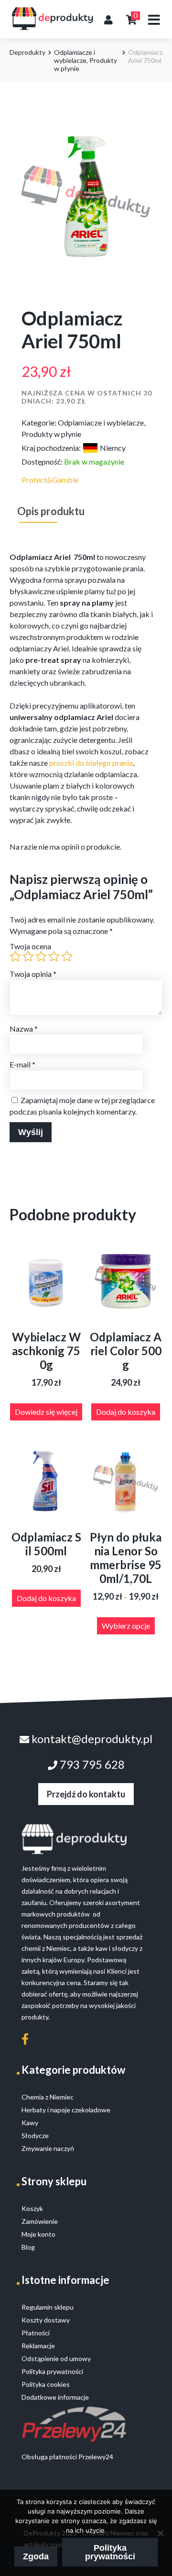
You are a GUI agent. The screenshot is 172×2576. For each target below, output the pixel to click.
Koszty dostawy (46, 2320)
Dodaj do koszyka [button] (126, 1412)
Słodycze (35, 2135)
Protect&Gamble (50, 480)
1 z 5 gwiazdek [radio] (15, 956)
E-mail (22, 1064)
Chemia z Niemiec (48, 2097)
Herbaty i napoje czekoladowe (66, 2110)
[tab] (51, 511)
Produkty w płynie (51, 434)
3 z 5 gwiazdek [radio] (41, 956)
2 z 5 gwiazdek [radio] (28, 956)
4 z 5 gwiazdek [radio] (54, 956)
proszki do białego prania (91, 763)
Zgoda (36, 2556)
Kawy (30, 2123)
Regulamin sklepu (48, 2307)
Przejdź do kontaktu (86, 1794)
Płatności (36, 2333)
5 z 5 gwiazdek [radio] (67, 956)
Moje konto (38, 2234)
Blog (28, 2247)
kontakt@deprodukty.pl (91, 1739)
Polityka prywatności (110, 2552)
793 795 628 (91, 1764)
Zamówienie (40, 2221)
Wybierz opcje (126, 1626)
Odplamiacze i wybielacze (75, 56)
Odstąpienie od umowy (56, 2358)
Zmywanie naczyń (48, 2148)
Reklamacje (38, 2346)
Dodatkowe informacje (55, 2397)
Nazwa (24, 1029)
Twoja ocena (30, 946)
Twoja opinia (33, 974)
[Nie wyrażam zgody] (160, 2533)
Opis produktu (51, 511)
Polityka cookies (46, 2384)
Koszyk (32, 2208)
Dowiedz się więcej (46, 1412)
